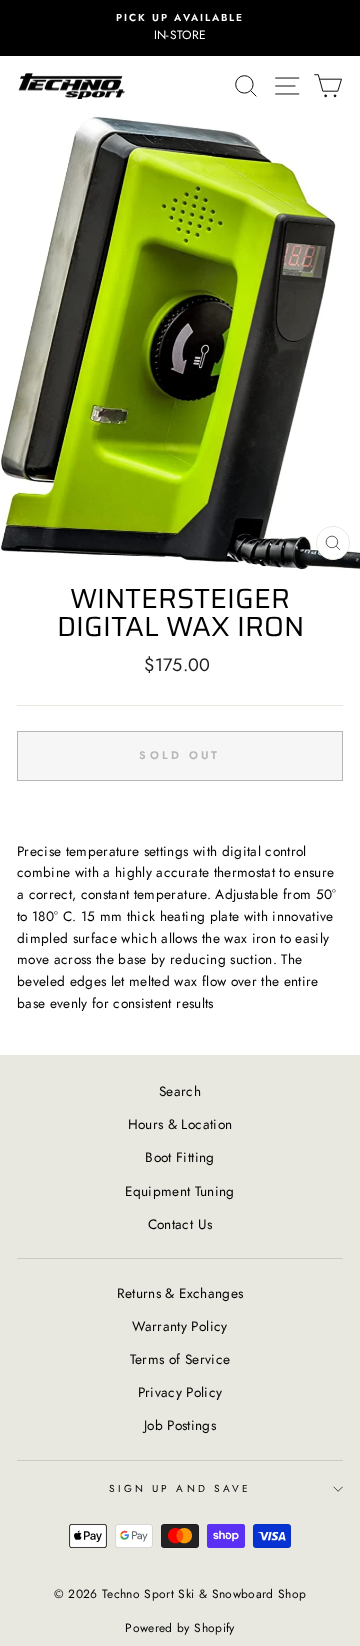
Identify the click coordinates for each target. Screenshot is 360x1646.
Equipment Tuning (179, 1191)
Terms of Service (180, 1359)
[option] (180, 28)
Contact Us (180, 1224)
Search (180, 1091)
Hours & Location (180, 1124)
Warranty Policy (179, 1326)
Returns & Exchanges (180, 1293)
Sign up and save (180, 1488)
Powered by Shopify (179, 1628)
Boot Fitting (179, 1157)
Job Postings (180, 1425)
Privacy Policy (180, 1392)
